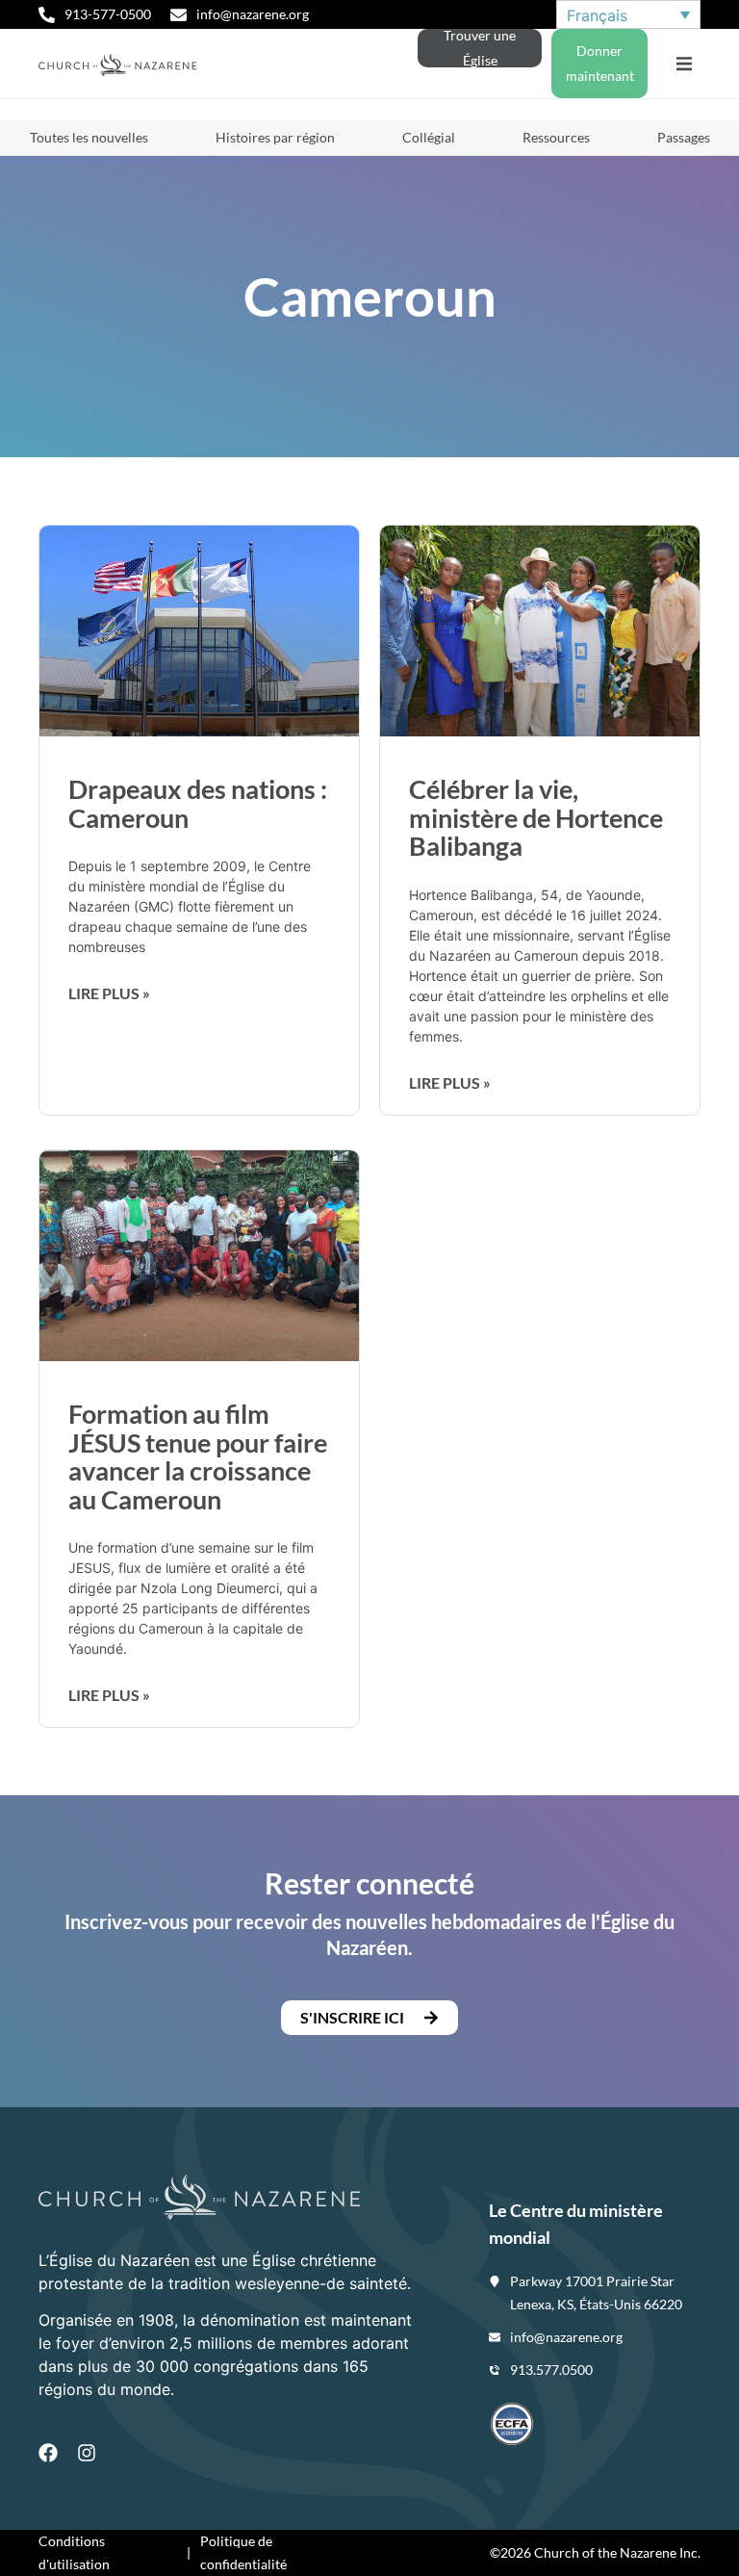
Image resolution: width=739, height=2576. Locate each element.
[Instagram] (87, 2453)
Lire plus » (109, 993)
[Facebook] (48, 2453)
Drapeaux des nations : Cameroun (198, 803)
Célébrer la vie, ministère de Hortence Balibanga (536, 817)
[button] (684, 64)
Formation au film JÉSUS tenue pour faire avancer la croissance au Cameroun (198, 1456)
